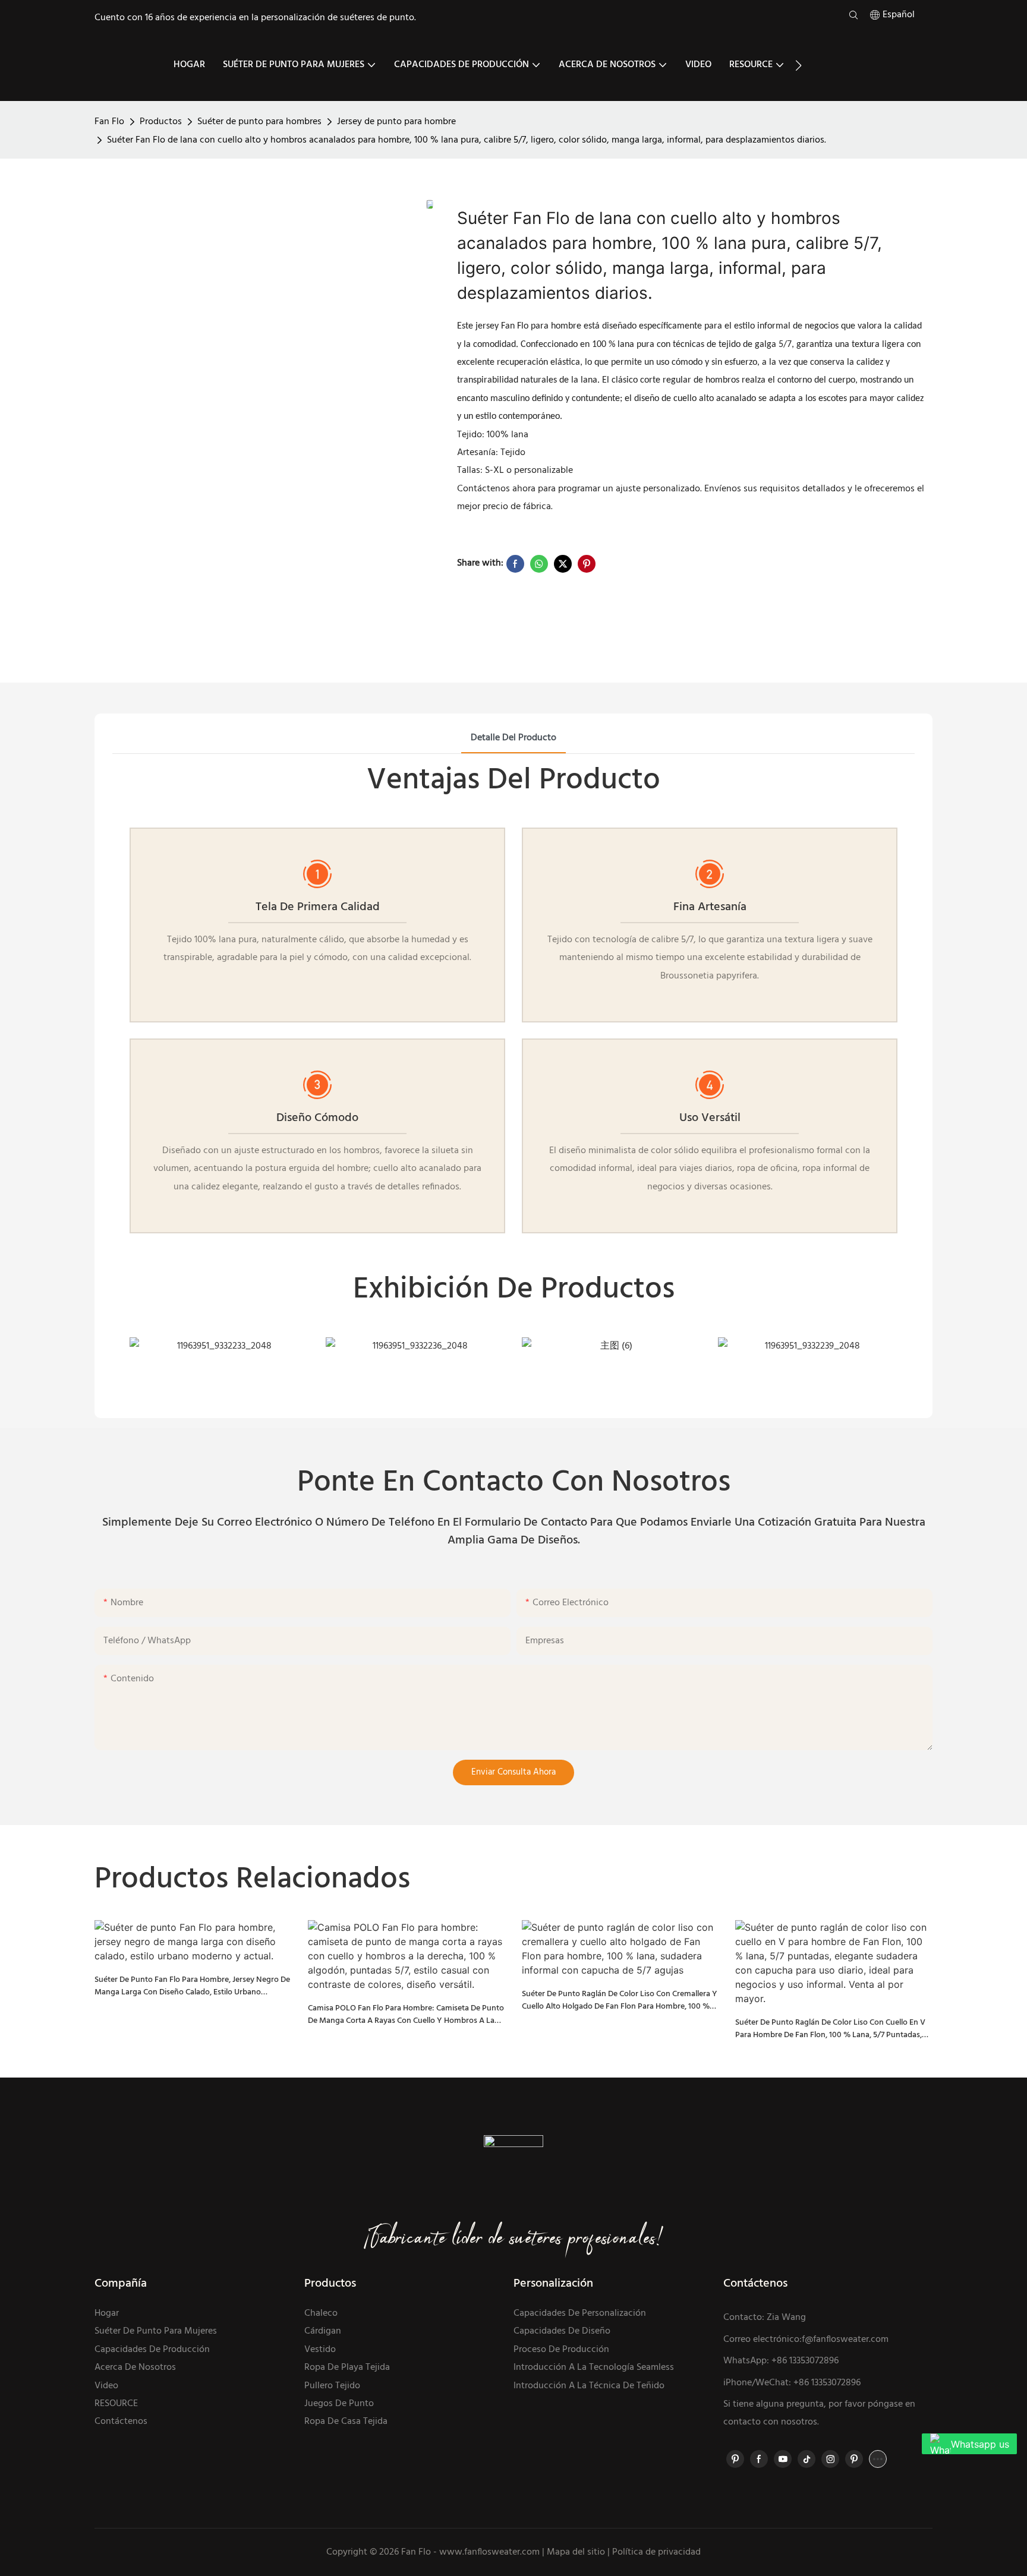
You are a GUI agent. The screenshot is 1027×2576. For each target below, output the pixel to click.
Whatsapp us (980, 2444)
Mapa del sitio (576, 2552)
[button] (798, 65)
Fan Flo (109, 122)
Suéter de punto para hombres (259, 122)
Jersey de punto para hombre (396, 122)
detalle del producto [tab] (513, 738)
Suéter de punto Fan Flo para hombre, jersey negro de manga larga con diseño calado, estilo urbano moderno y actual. (192, 1986)
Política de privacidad (656, 2552)
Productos (161, 122)
